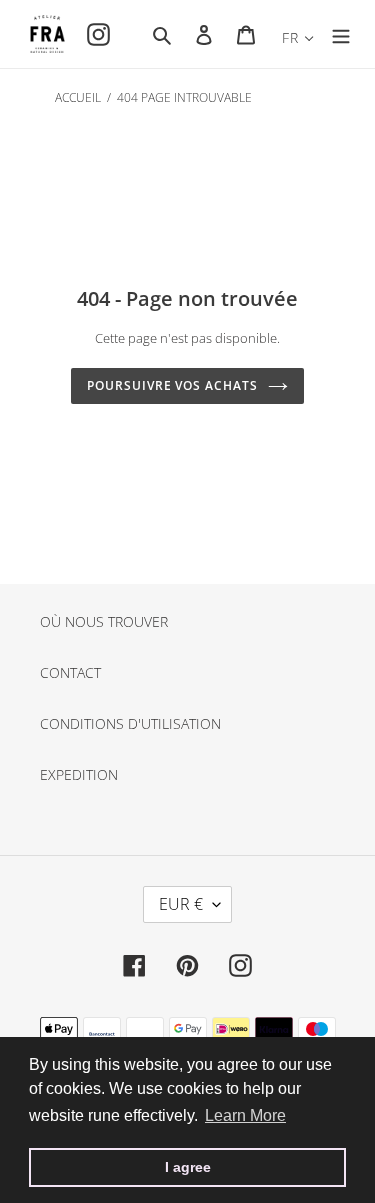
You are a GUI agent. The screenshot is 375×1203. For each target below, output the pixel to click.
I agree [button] (188, 1167)
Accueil (78, 97)
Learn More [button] (245, 1115)
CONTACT (70, 672)
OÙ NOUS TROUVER (104, 621)
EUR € (181, 904)
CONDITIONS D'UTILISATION (130, 723)
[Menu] (341, 34)
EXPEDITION (79, 774)
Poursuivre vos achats (172, 385)
